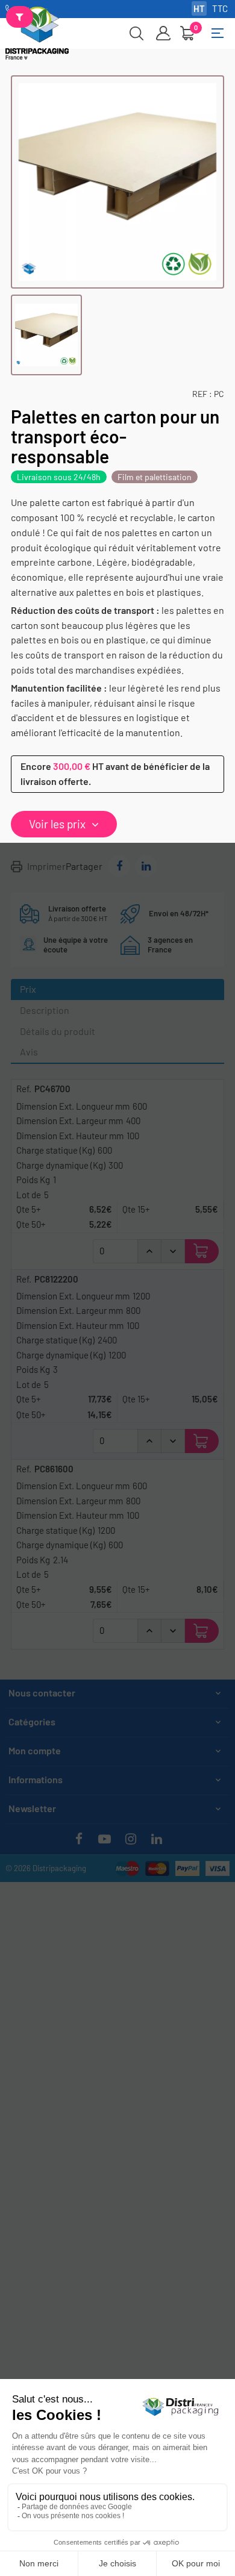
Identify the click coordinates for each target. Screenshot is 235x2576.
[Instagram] (131, 1839)
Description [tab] (45, 1010)
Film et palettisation (155, 477)
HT (199, 8)
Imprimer (46, 866)
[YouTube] (105, 1839)
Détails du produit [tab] (58, 1031)
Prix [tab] (28, 989)
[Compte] (163, 33)
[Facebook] (79, 1839)
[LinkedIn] (157, 1839)
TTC (220, 8)
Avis (29, 1052)
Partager (119, 866)
